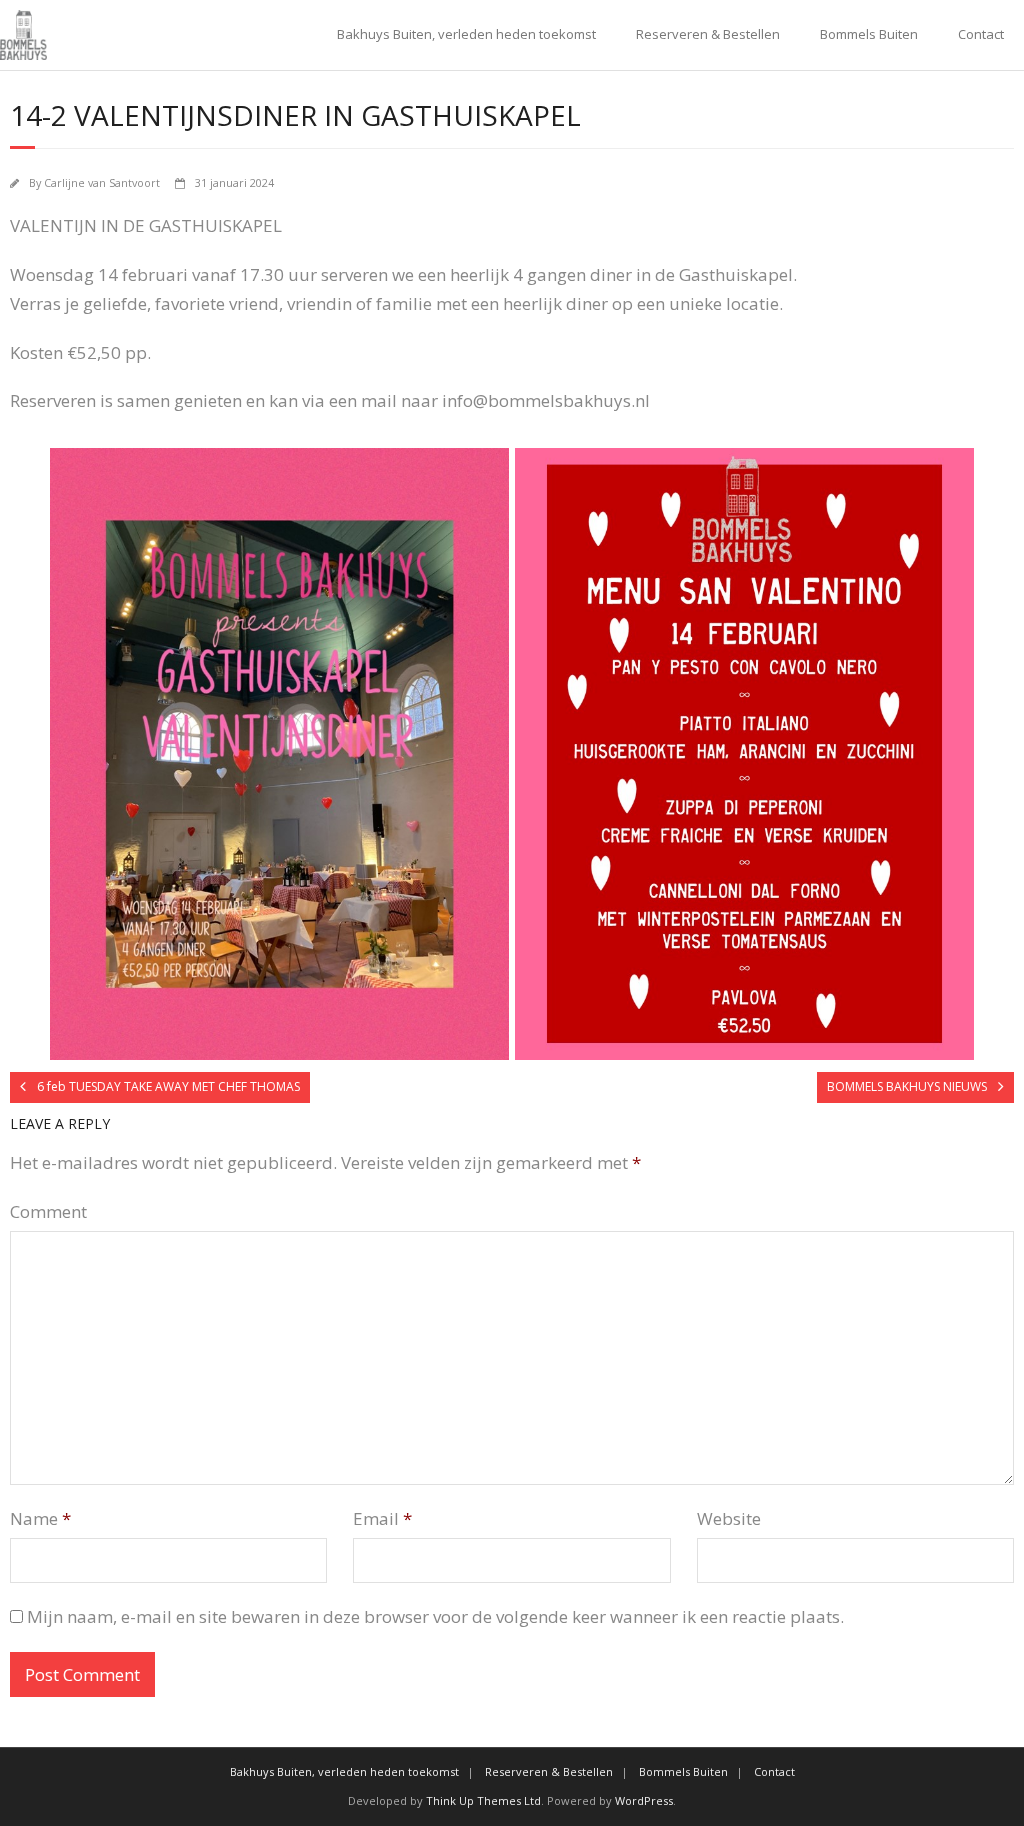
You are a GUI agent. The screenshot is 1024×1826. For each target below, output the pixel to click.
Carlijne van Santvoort (102, 182)
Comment (48, 1211)
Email (382, 1518)
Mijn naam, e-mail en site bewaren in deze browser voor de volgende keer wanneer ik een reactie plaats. (435, 1616)
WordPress (644, 1800)
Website (729, 1518)
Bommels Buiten (869, 34)
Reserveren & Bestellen (708, 34)
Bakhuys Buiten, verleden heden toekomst (466, 34)
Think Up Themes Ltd (483, 1800)
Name (40, 1518)
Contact (981, 34)
